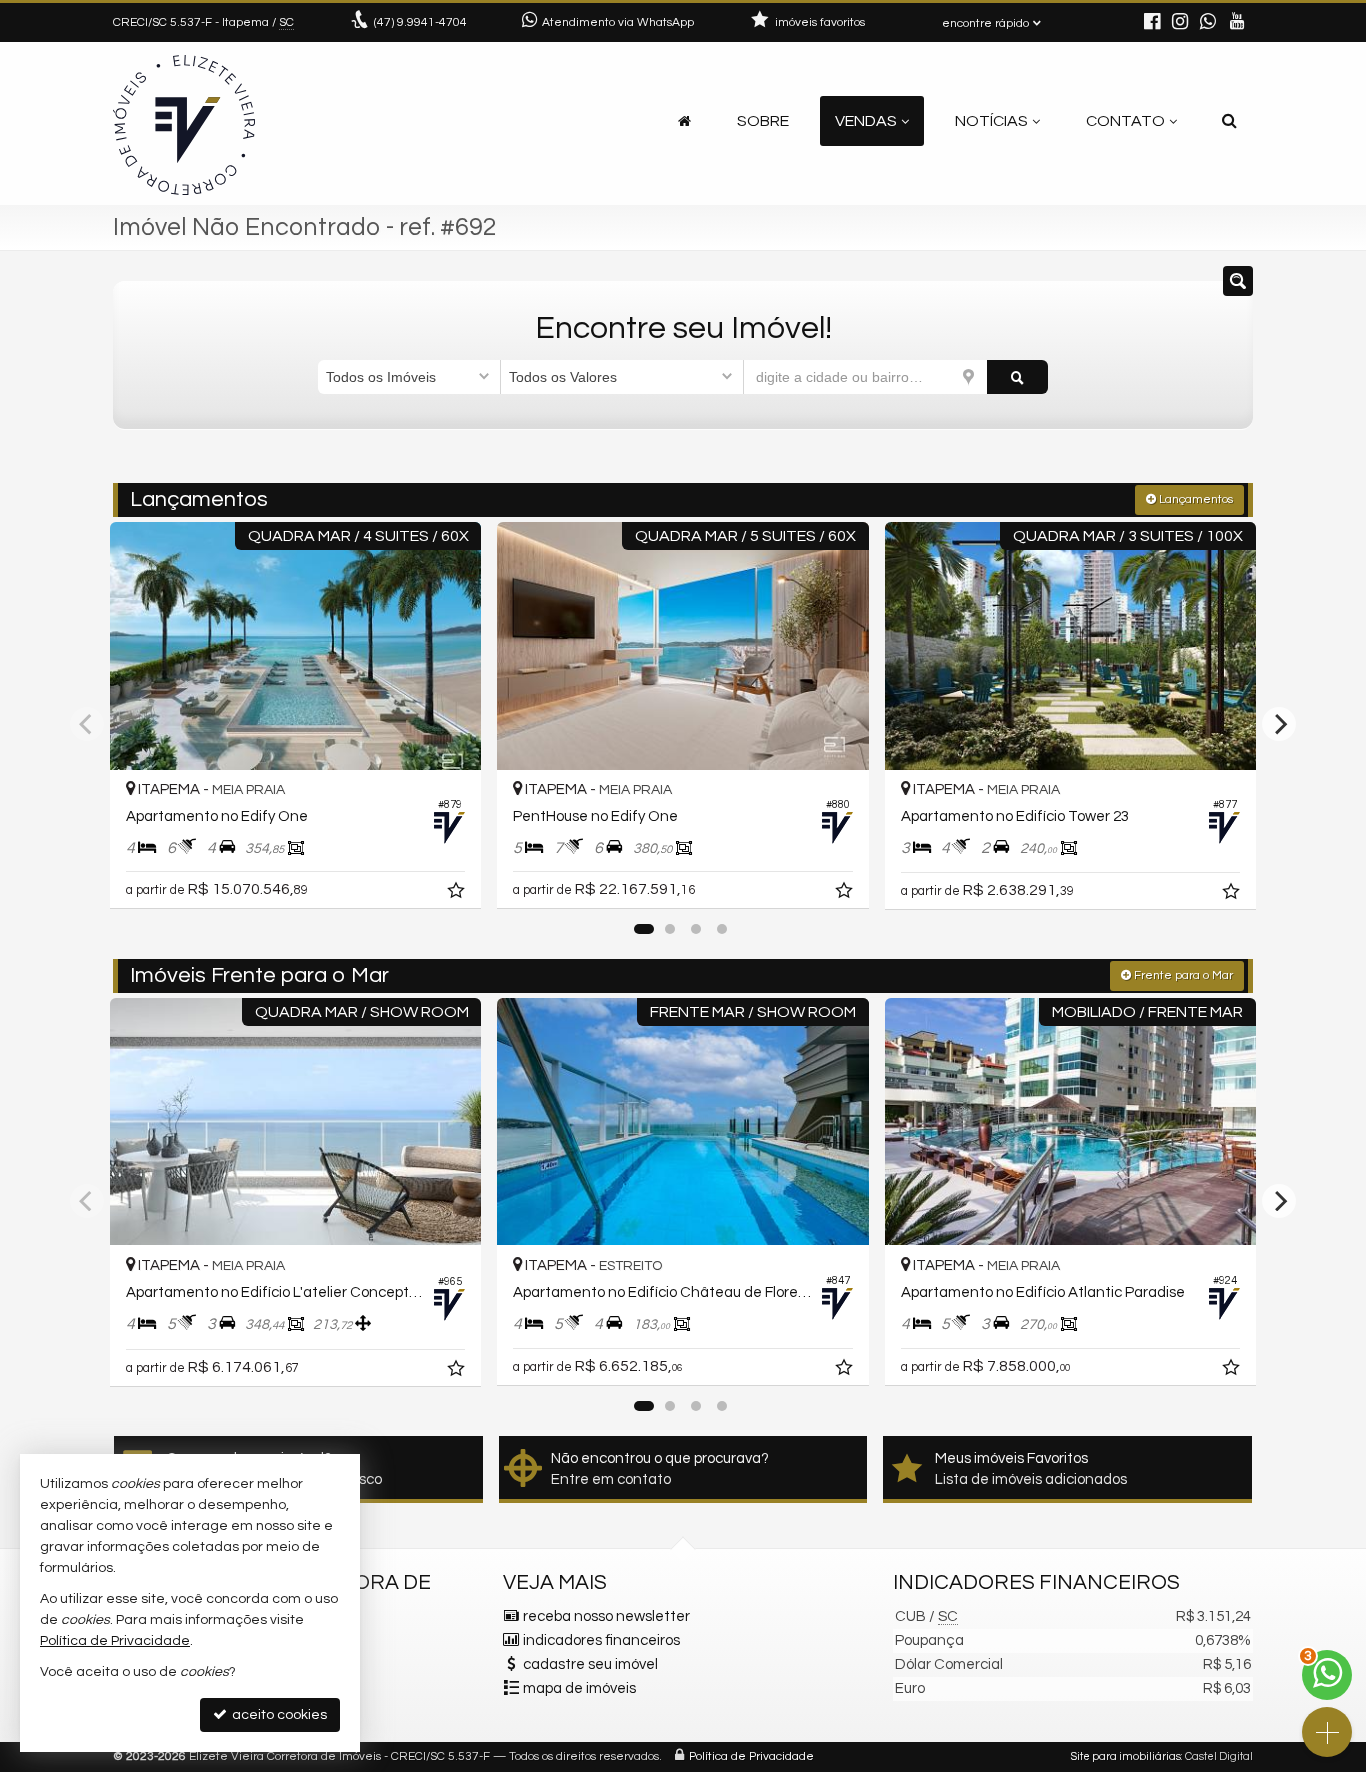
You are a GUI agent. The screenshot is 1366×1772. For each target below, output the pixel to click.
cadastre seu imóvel (590, 1664)
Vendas (866, 121)
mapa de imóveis (579, 1688)
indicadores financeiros (601, 1640)
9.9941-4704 (420, 22)
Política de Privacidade (751, 1756)
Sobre (763, 121)
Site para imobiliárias (1126, 1756)
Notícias (991, 121)
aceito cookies (278, 1715)
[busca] (1229, 121)
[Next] (1279, 724)
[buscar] (1017, 377)
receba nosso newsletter (606, 1616)
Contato (1125, 121)
